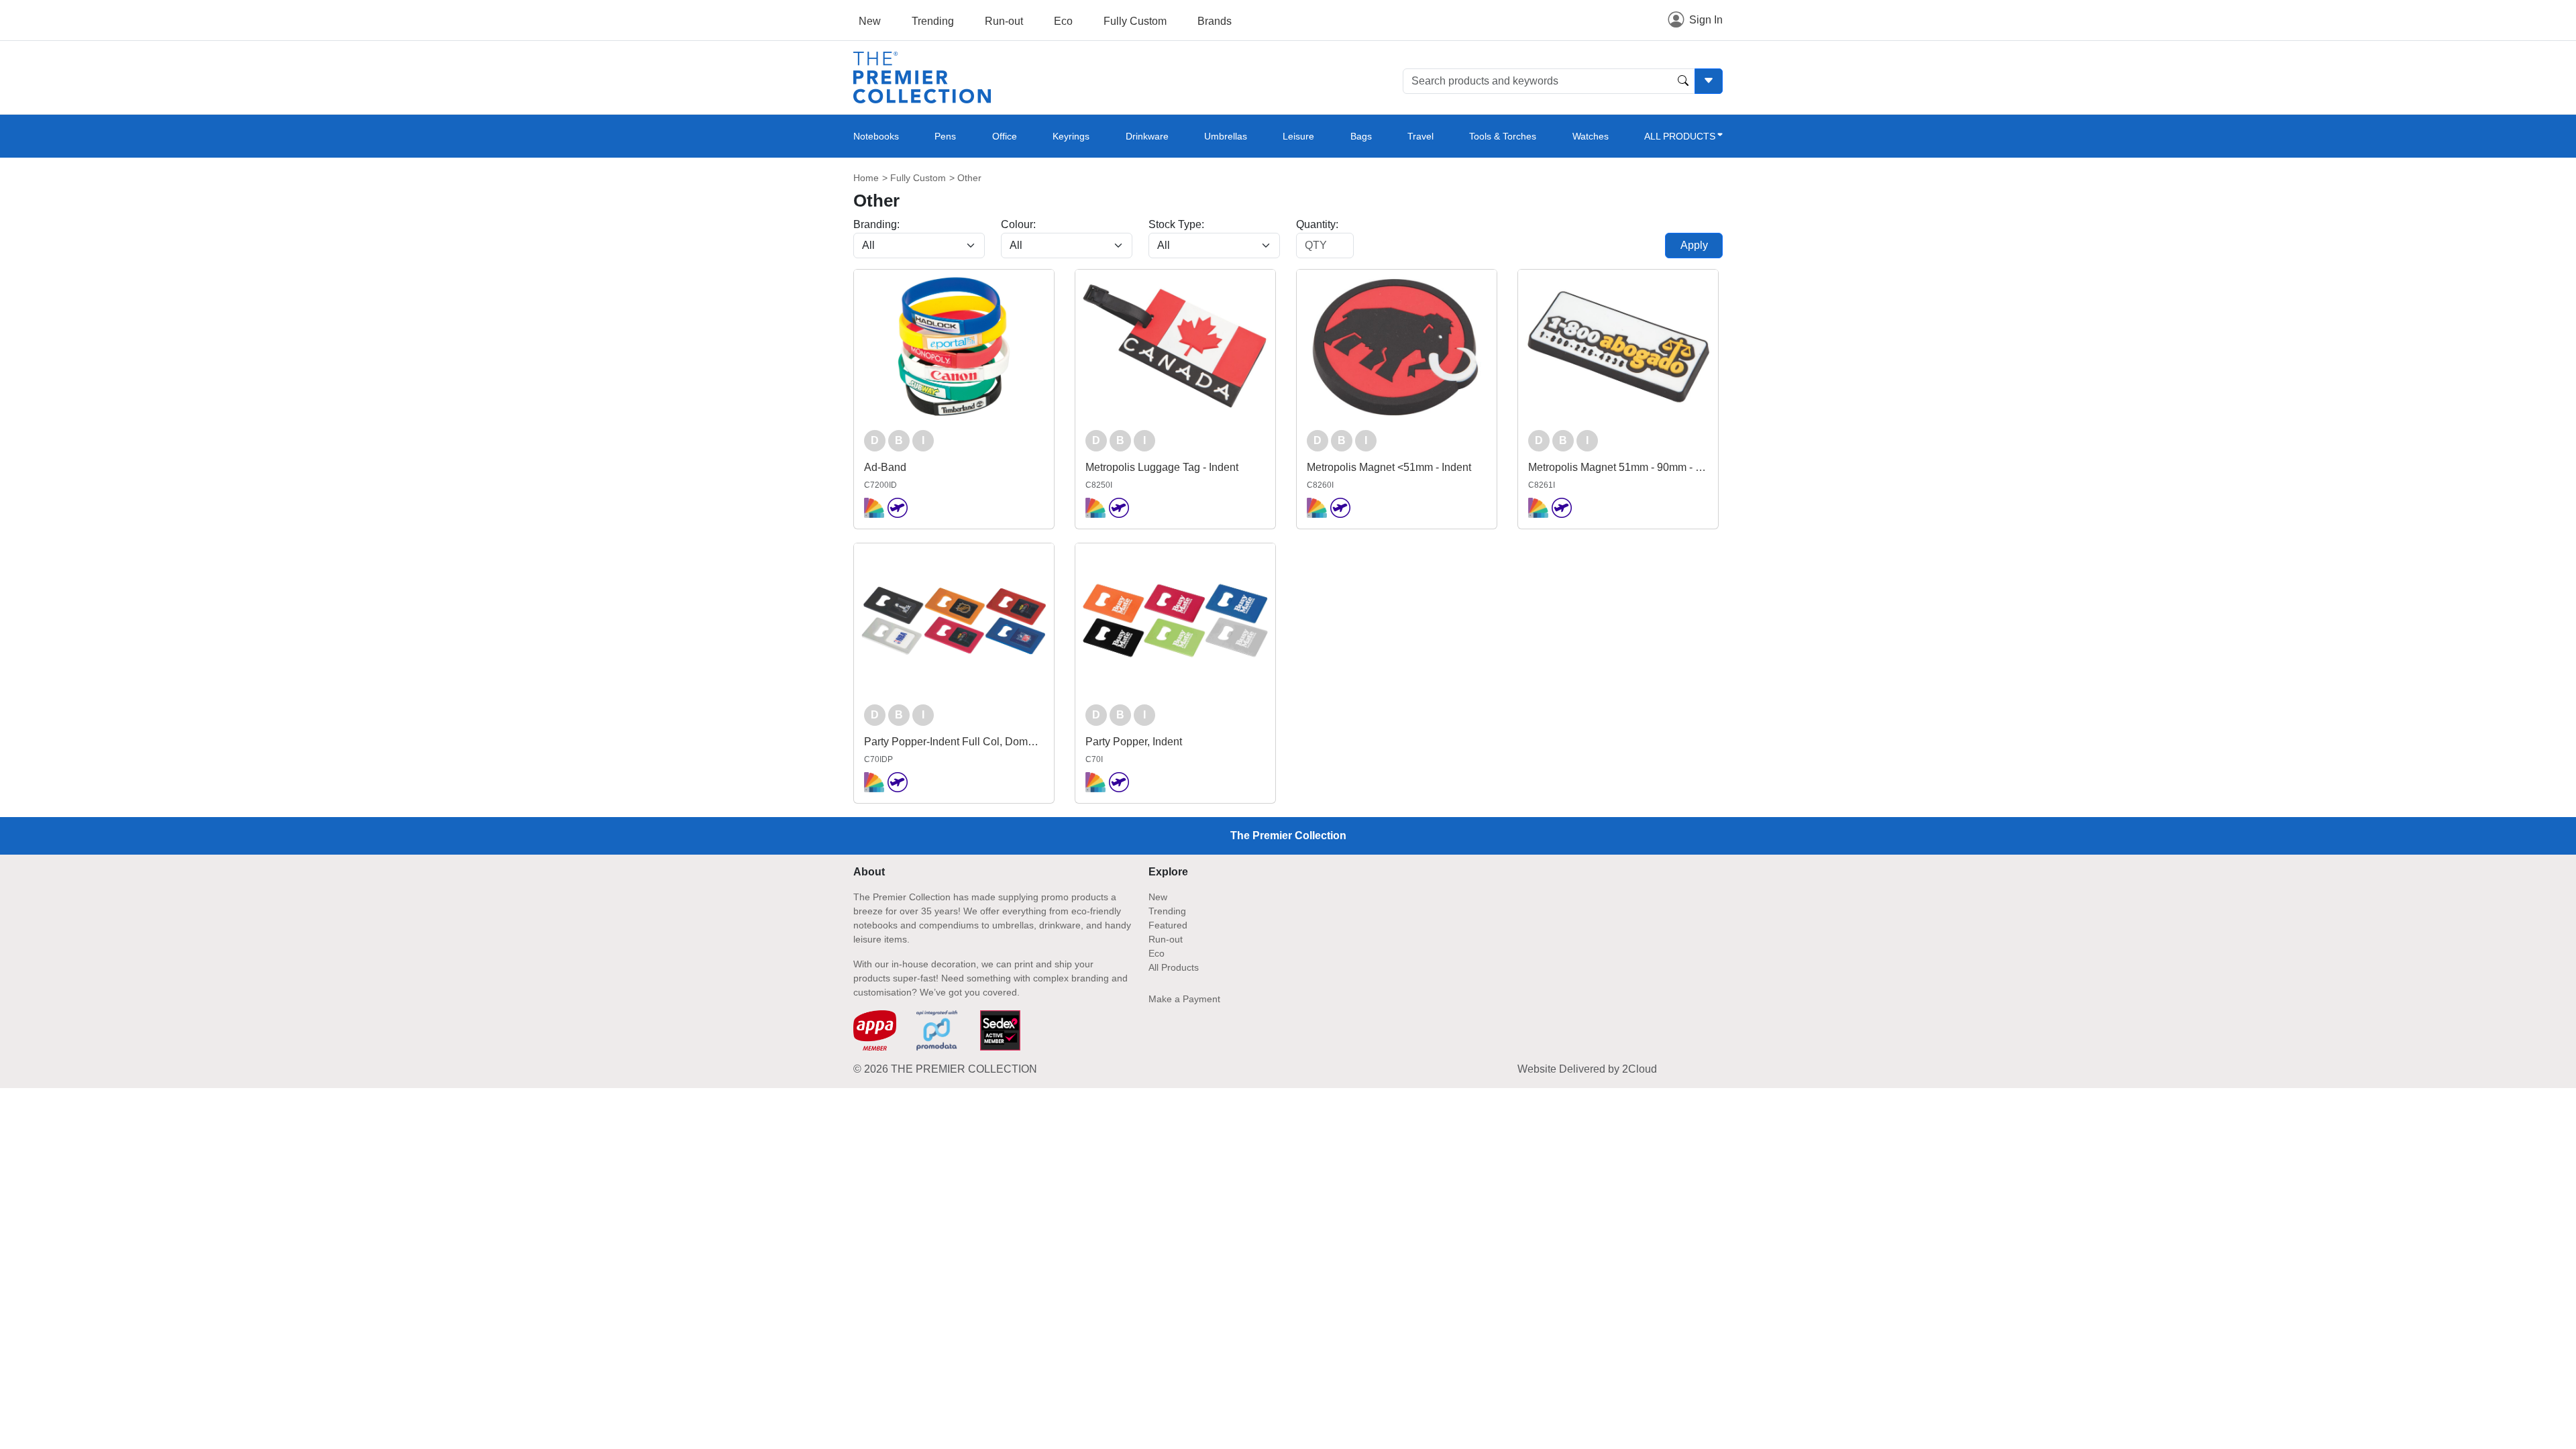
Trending (933, 21)
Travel (1420, 136)
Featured (1168, 925)
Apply (1694, 245)
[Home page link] (922, 77)
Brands (1215, 21)
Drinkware (1147, 136)
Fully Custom (1135, 21)
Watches (1591, 136)
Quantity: (1317, 224)
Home (866, 178)
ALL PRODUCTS (1680, 136)
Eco (1063, 21)
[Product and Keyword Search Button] (1683, 81)
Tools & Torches (1503, 136)
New (870, 21)
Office (1005, 136)
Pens (945, 136)
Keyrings (1071, 136)
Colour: (1018, 224)
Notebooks (876, 136)
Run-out (1004, 21)
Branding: (876, 224)
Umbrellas (1226, 136)
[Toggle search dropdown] (1709, 81)
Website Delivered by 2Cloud (1587, 1069)
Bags (1361, 136)
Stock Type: (1176, 224)
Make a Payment (1184, 999)
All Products (1174, 967)
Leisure (1298, 136)
